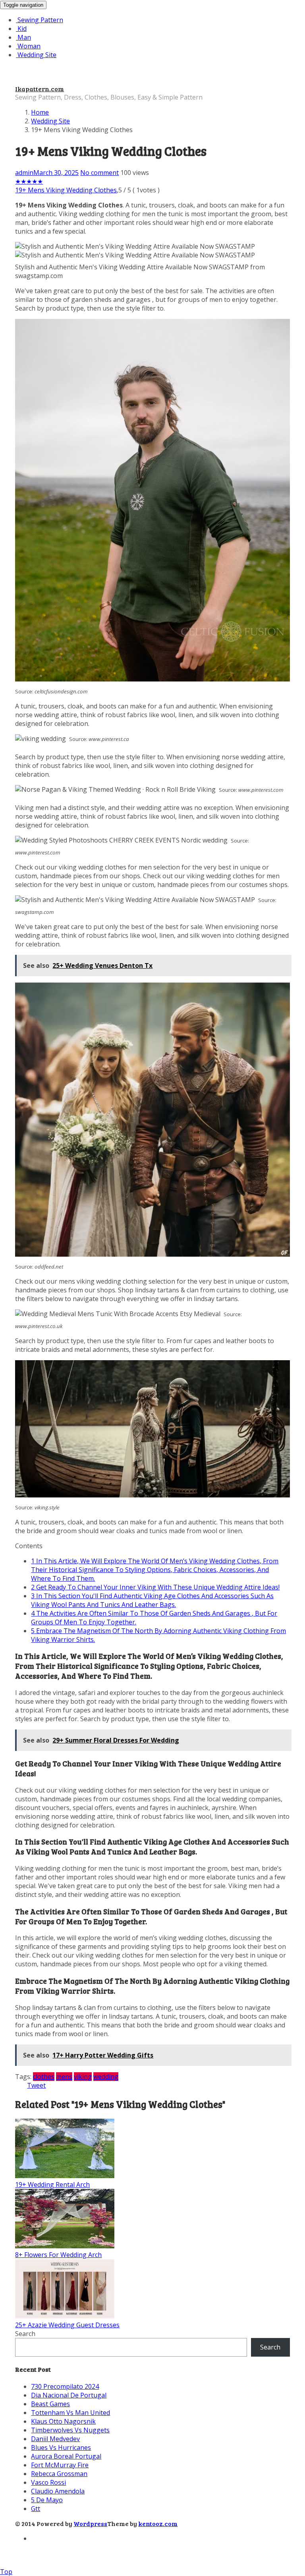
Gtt (36, 2509)
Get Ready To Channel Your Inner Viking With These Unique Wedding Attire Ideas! (155, 1587)
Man (23, 37)
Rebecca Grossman (59, 2474)
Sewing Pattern (40, 20)
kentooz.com (158, 2523)
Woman (28, 46)
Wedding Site (36, 55)
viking (83, 2077)
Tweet (36, 2085)
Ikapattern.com (40, 89)
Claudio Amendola (58, 2491)
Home (40, 112)
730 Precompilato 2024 (65, 2386)
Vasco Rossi (48, 2482)
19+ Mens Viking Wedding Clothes (66, 190)
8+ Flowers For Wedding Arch (58, 2255)
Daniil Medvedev (55, 2439)
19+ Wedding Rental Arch (52, 2184)
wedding (106, 2077)
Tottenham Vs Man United (70, 2413)
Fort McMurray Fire (60, 2465)
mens (64, 2077)
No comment (99, 173)
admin (24, 173)
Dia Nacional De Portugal (69, 2395)
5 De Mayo (47, 2500)
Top (6, 2572)
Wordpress (90, 2523)
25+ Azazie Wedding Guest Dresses (67, 2325)
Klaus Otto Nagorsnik (63, 2421)
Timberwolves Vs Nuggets (70, 2430)
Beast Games (50, 2404)
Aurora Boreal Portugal (66, 2456)
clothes (44, 2077)
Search (25, 2334)
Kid (21, 29)
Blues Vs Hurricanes (61, 2447)
